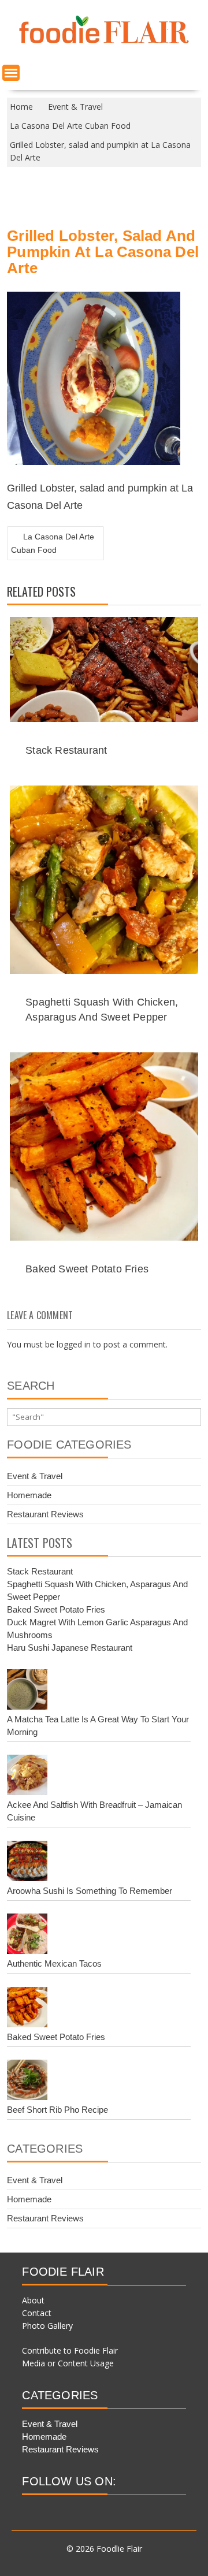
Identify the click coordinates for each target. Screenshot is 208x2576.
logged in (74, 1344)
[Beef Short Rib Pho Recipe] (27, 2082)
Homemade (29, 1495)
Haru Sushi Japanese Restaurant (70, 1648)
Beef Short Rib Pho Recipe (57, 2110)
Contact (37, 2313)
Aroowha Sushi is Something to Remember (90, 1891)
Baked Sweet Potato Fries (87, 1269)
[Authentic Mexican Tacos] (27, 1935)
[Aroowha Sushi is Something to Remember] (27, 1863)
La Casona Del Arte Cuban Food (53, 543)
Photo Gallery (47, 2326)
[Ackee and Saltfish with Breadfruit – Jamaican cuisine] (27, 1777)
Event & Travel (35, 1476)
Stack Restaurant (66, 750)
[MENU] (11, 73)
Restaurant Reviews (45, 1514)
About (33, 2300)
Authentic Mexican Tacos (54, 1963)
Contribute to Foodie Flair (70, 2350)
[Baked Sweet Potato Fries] (27, 2009)
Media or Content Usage (68, 2363)
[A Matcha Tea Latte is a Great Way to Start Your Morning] (27, 1691)
